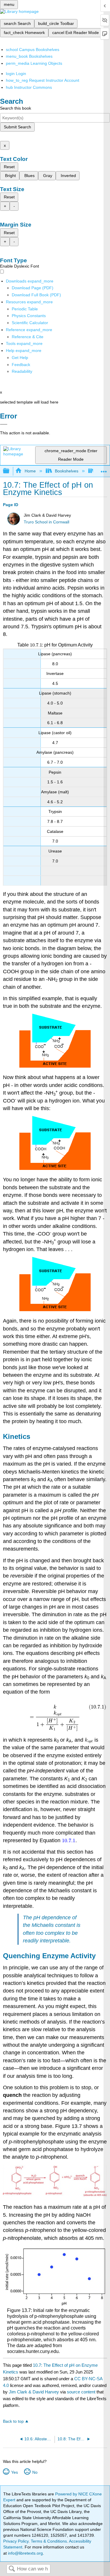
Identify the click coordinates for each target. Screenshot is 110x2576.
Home (30, 471)
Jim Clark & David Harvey (34, 2392)
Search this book (16, 108)
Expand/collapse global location (104, 469)
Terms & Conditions (49, 2541)
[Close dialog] (4, 424)
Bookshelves (67, 471)
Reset (9, 167)
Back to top (13, 2421)
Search (12, 2569)
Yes (14, 2472)
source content (81, 2392)
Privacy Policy (16, 2541)
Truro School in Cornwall (46, 522)
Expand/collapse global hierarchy (10, 471)
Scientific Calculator (30, 323)
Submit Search (17, 127)
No (35, 2472)
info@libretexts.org (25, 2553)
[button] (21, 365)
